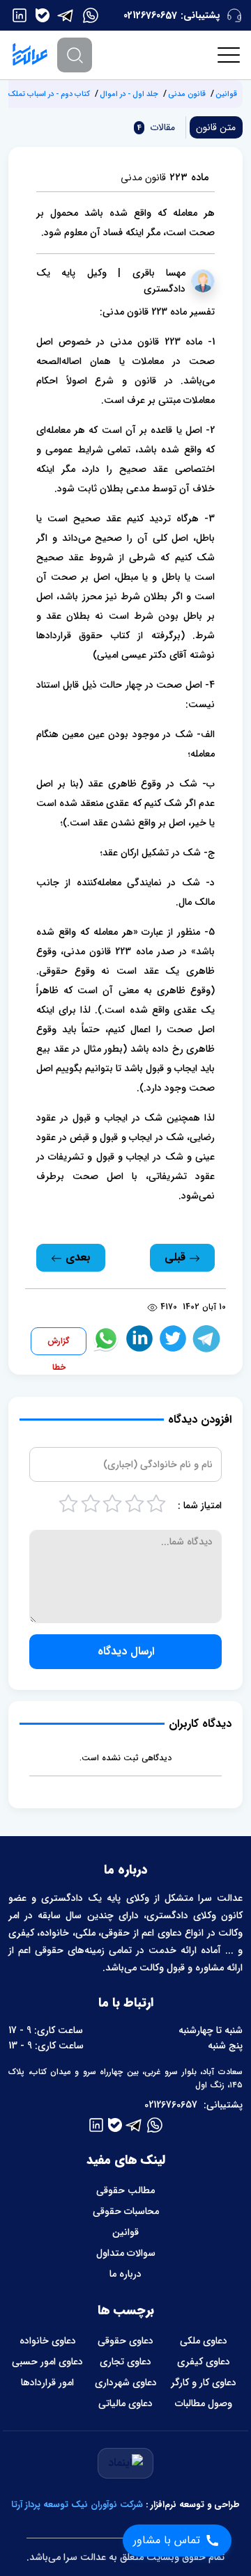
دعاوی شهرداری (126, 2383)
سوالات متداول (126, 2253)
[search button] (75, 55)
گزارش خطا (59, 1345)
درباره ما (125, 2274)
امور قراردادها (47, 2383)
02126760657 (150, 15)
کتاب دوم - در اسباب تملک (49, 94)
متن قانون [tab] (216, 127)
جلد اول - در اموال (129, 94)
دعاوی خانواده (48, 2341)
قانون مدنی (187, 94)
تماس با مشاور (167, 2540)
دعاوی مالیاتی (125, 2403)
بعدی (76, 1257)
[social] (91, 15)
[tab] (155, 127)
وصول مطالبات (204, 2403)
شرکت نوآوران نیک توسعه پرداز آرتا (77, 2505)
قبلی (177, 1257)
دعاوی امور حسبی (47, 2362)
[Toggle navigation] (229, 55)
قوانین (226, 94)
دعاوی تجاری (125, 2362)
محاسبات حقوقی (126, 2211)
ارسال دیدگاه (126, 1651)
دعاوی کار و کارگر (204, 2383)
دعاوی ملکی (204, 2341)
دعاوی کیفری (204, 2362)
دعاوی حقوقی (125, 2341)
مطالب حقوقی (125, 2190)
